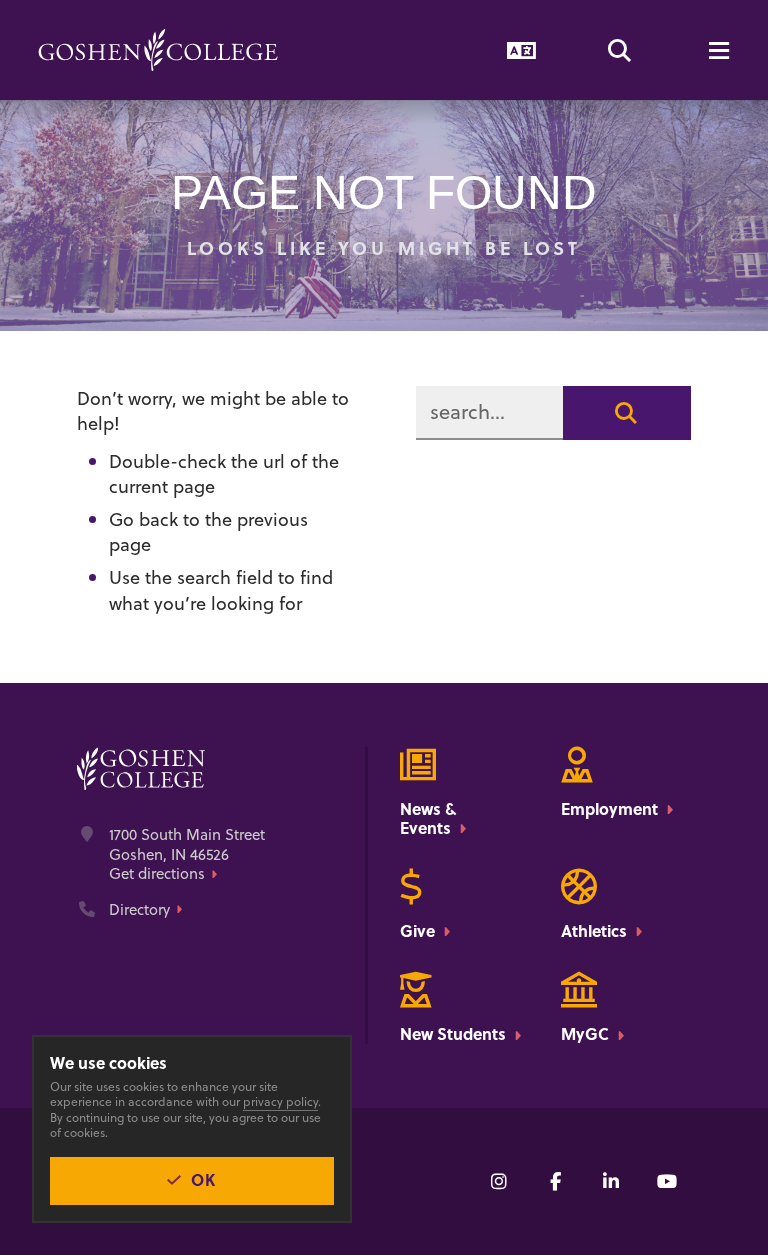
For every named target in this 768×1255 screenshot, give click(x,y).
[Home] (158, 50)
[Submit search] (627, 413)
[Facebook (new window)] (555, 1181)
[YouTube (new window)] (667, 1181)
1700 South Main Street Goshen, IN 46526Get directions (187, 854)
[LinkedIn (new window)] (611, 1181)
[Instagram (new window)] (499, 1181)
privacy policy (280, 1101)
